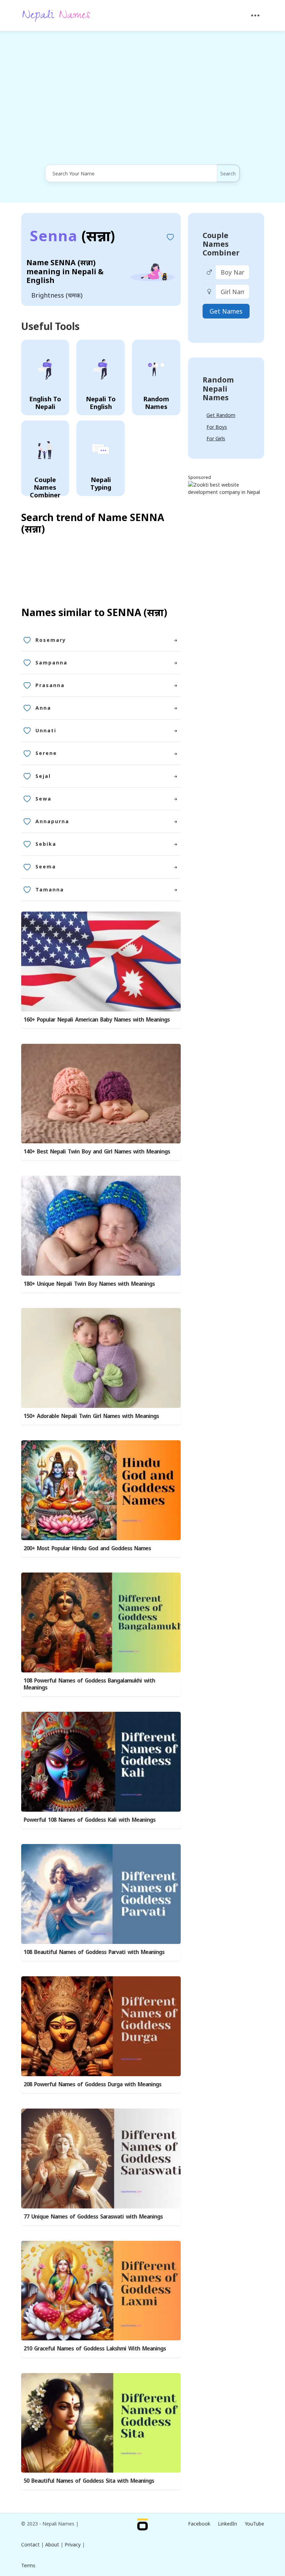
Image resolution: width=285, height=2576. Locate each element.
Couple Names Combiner (221, 244)
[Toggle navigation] (255, 15)
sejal (43, 776)
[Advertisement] (142, 99)
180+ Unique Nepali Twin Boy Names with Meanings (89, 1284)
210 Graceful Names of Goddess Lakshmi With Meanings (95, 2349)
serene (46, 753)
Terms (28, 2565)
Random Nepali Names (218, 388)
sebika (46, 844)
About (52, 2545)
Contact (30, 2545)
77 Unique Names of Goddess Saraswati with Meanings (93, 2217)
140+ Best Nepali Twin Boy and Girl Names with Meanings (97, 1152)
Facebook (199, 2524)
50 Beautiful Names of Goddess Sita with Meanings (89, 2481)
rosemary (51, 640)
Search (228, 174)
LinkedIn (227, 2524)
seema (46, 866)
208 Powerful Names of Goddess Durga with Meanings (92, 2084)
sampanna (51, 663)
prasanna (50, 685)
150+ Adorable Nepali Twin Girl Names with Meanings (91, 1416)
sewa (43, 799)
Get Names (226, 311)
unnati (46, 730)
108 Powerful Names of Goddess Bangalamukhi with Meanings (89, 1684)
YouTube (254, 2524)
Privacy (73, 2545)
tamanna (50, 889)
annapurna (52, 821)
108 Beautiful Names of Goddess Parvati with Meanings (94, 1952)
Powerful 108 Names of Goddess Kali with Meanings (89, 1820)
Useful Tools (50, 326)
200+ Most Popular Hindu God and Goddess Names (87, 1548)
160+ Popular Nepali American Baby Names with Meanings (97, 1020)
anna (43, 708)
